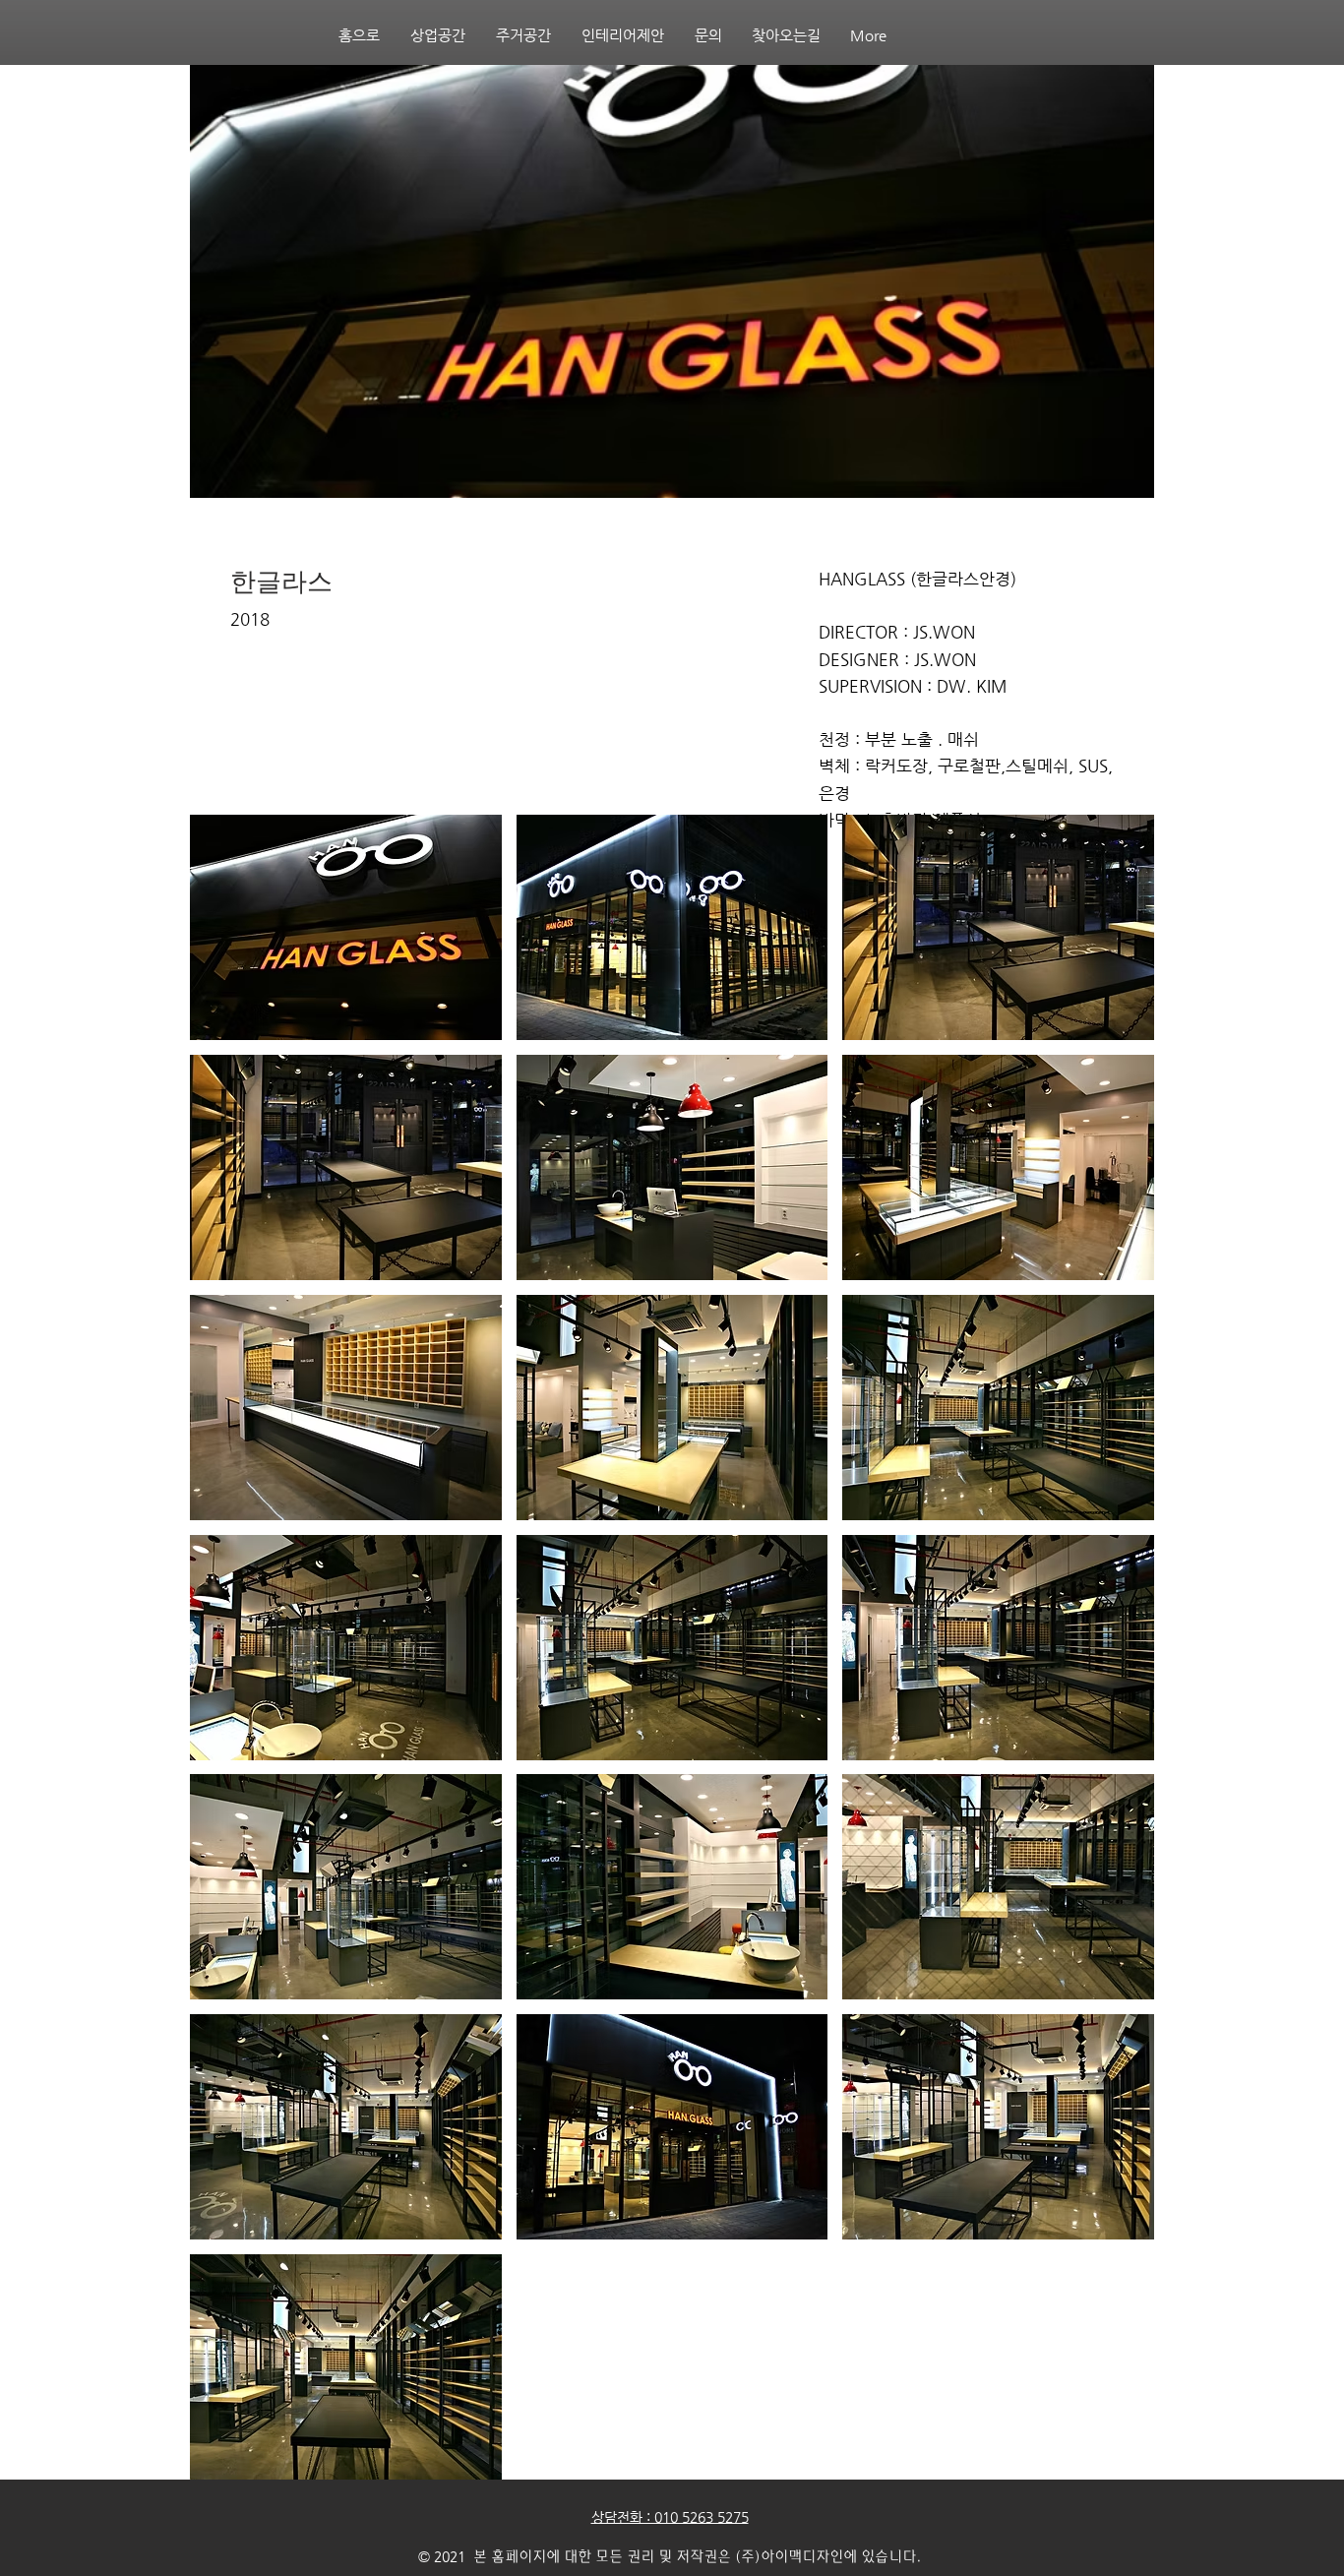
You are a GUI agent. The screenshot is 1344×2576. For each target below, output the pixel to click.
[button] (346, 927)
